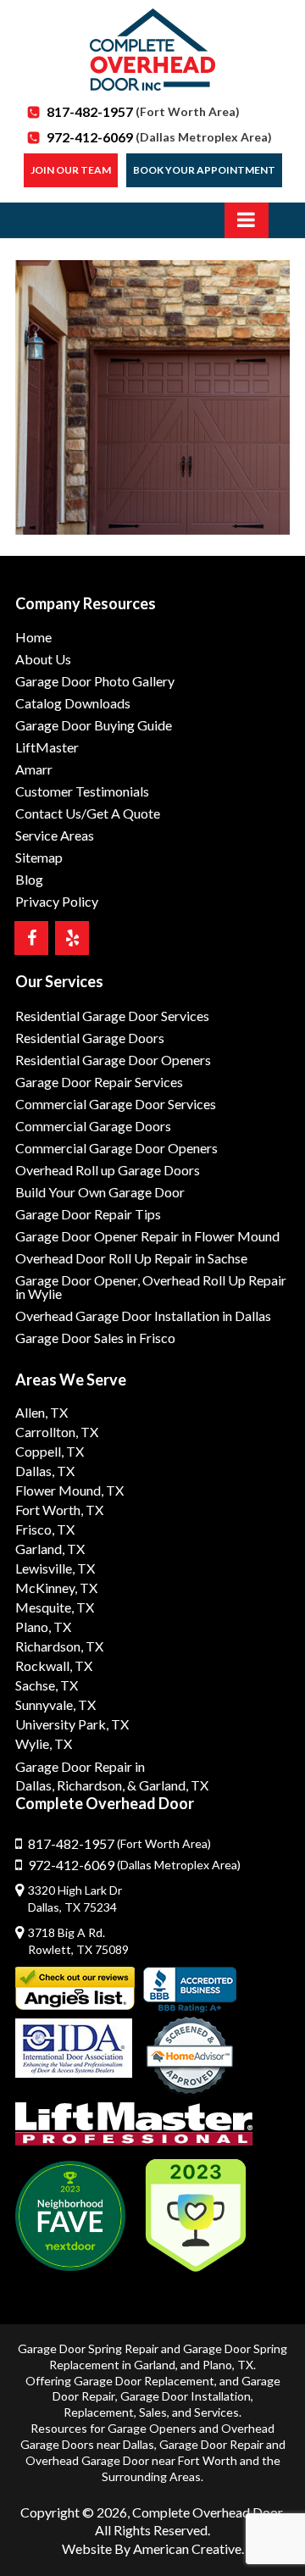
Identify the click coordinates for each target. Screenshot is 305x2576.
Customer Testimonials (82, 791)
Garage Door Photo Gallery (95, 681)
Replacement (99, 2412)
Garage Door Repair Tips (88, 1214)
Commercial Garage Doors (93, 1126)
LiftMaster (47, 747)
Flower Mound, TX (69, 1490)
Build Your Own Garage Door (100, 1192)
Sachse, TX (47, 1685)
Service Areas (55, 835)
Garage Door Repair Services (99, 1082)
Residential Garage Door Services (112, 1016)
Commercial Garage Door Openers (116, 1148)
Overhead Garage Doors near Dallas (148, 2436)
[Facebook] (31, 938)
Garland (155, 2365)
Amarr (34, 769)
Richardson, (91, 1785)
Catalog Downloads (73, 703)
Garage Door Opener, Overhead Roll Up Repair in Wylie (151, 1287)
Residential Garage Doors (90, 1038)
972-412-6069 (159, 137)
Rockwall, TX (54, 1666)
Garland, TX (50, 1549)
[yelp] (72, 938)
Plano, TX (43, 1627)
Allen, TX (42, 1412)
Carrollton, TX (57, 1432)
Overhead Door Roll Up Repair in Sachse (131, 1258)
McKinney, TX (56, 1588)
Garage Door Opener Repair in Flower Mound (147, 1236)
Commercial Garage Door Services (116, 1104)
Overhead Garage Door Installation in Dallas (143, 1316)
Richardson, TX (59, 1646)
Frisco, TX (45, 1529)
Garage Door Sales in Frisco (95, 1338)
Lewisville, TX (55, 1568)
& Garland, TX (168, 1785)
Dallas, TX (45, 1471)
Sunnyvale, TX (55, 1704)
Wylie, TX (44, 1743)
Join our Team (71, 170)
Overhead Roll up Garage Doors (108, 1170)
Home (33, 637)
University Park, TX (72, 1724)
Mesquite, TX (55, 1607)
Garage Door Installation (186, 2396)
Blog (29, 879)
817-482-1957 (143, 111)
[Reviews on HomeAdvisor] (190, 2057)
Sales (153, 2412)
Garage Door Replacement (144, 2381)
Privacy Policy (57, 901)
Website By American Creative (152, 2548)
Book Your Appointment (204, 170)
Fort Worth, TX (59, 1510)
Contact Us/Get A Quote (88, 813)
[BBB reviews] (190, 1990)
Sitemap (39, 857)
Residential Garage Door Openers (113, 1060)
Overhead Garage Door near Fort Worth (131, 2460)
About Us (43, 659)
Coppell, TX (50, 1451)
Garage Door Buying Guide (94, 725)
